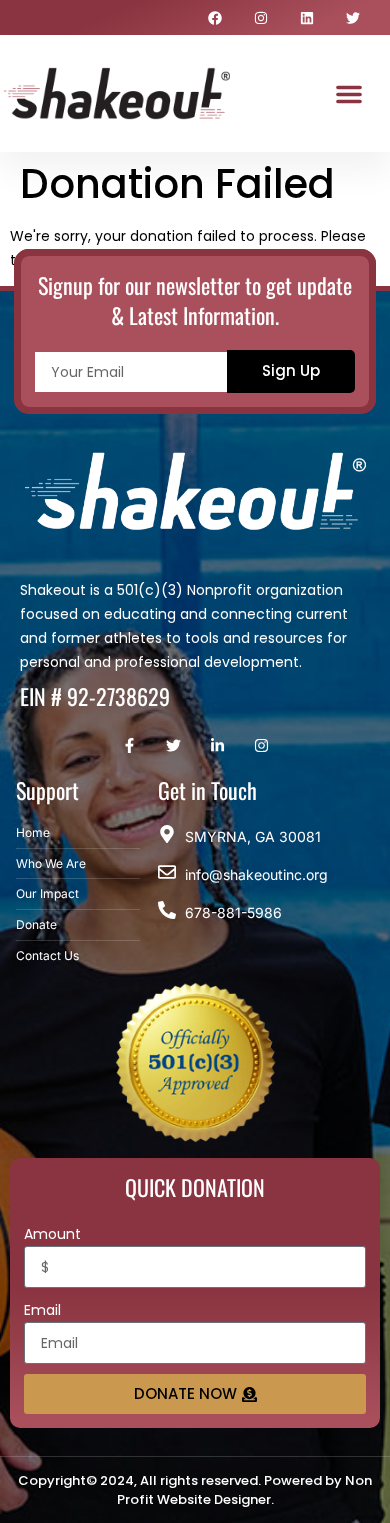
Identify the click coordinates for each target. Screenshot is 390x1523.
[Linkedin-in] (217, 746)
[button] (349, 94)
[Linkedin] (307, 18)
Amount (52, 1234)
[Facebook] (215, 18)
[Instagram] (261, 18)
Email (42, 1310)
